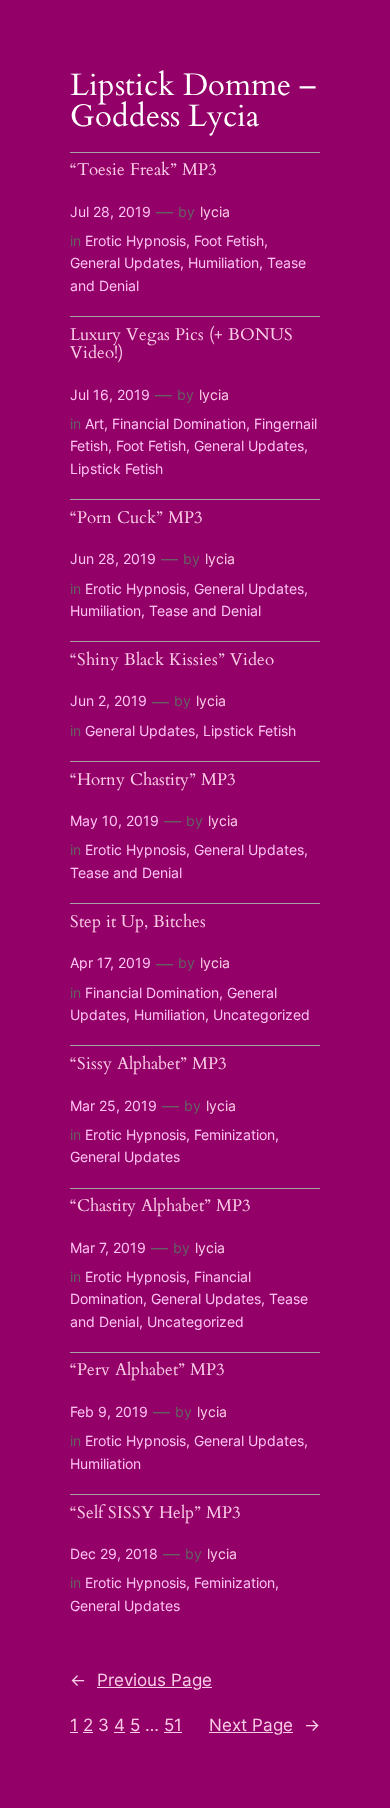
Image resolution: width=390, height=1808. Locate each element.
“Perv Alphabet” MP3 (147, 1370)
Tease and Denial (205, 610)
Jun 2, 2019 (108, 700)
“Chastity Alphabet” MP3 (160, 1206)
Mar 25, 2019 (113, 1105)
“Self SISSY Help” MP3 (155, 1513)
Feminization (234, 1134)
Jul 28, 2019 (110, 211)
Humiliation (223, 262)
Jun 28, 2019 (113, 558)
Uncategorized (261, 1014)
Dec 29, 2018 (114, 1553)
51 (173, 1725)
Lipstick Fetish (116, 468)
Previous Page (141, 1680)
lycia (215, 211)
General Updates (125, 262)
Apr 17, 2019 (110, 962)
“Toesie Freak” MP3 (143, 170)
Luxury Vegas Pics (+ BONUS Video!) (181, 344)
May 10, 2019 (114, 820)
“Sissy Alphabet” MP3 (148, 1064)
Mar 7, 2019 (108, 1247)
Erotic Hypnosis (135, 240)
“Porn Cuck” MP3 (136, 518)
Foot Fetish (229, 240)
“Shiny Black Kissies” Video (172, 660)
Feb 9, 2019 (109, 1411)
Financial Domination (179, 423)
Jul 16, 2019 (110, 394)
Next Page (264, 1725)
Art (94, 423)
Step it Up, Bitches (138, 922)
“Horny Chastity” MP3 (153, 780)
